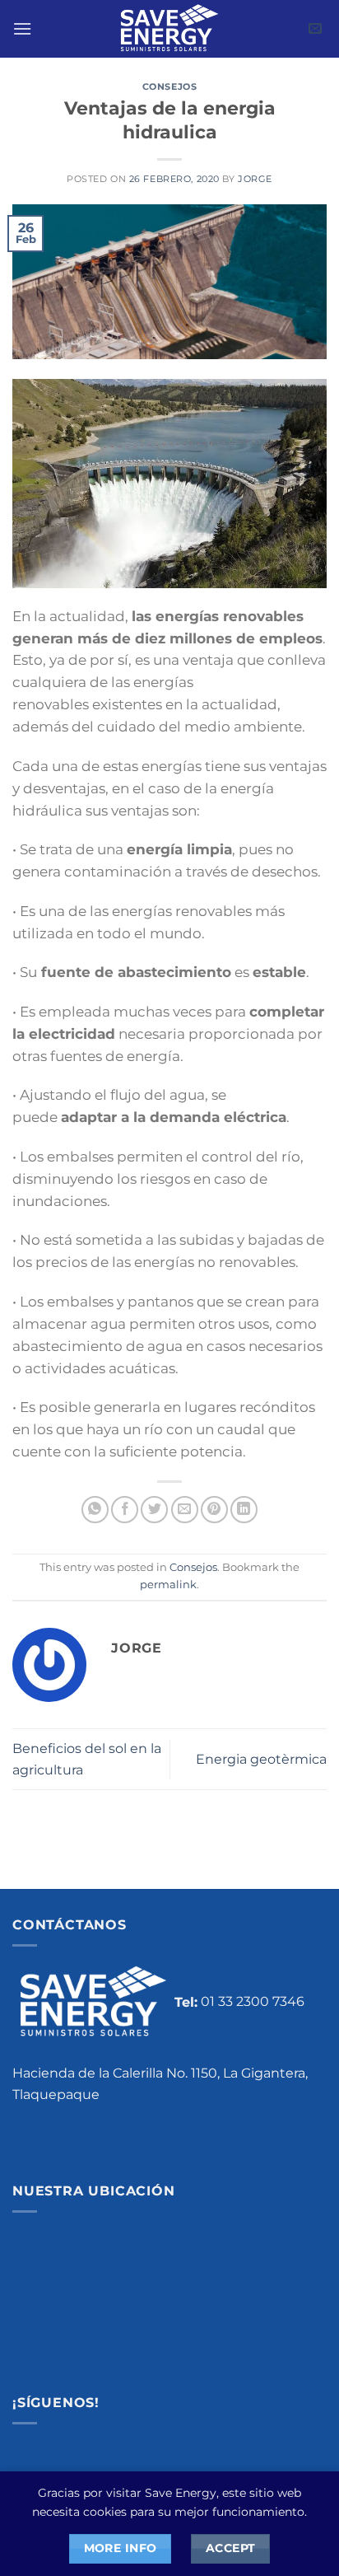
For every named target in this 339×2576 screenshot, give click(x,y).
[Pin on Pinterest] (214, 1510)
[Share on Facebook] (125, 1510)
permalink (168, 1585)
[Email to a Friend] (185, 1510)
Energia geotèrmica (261, 1759)
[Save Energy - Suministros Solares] (169, 29)
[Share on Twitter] (154, 1510)
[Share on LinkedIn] (244, 1510)
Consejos (169, 86)
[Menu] (22, 28)
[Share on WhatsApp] (95, 1510)
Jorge (255, 179)
